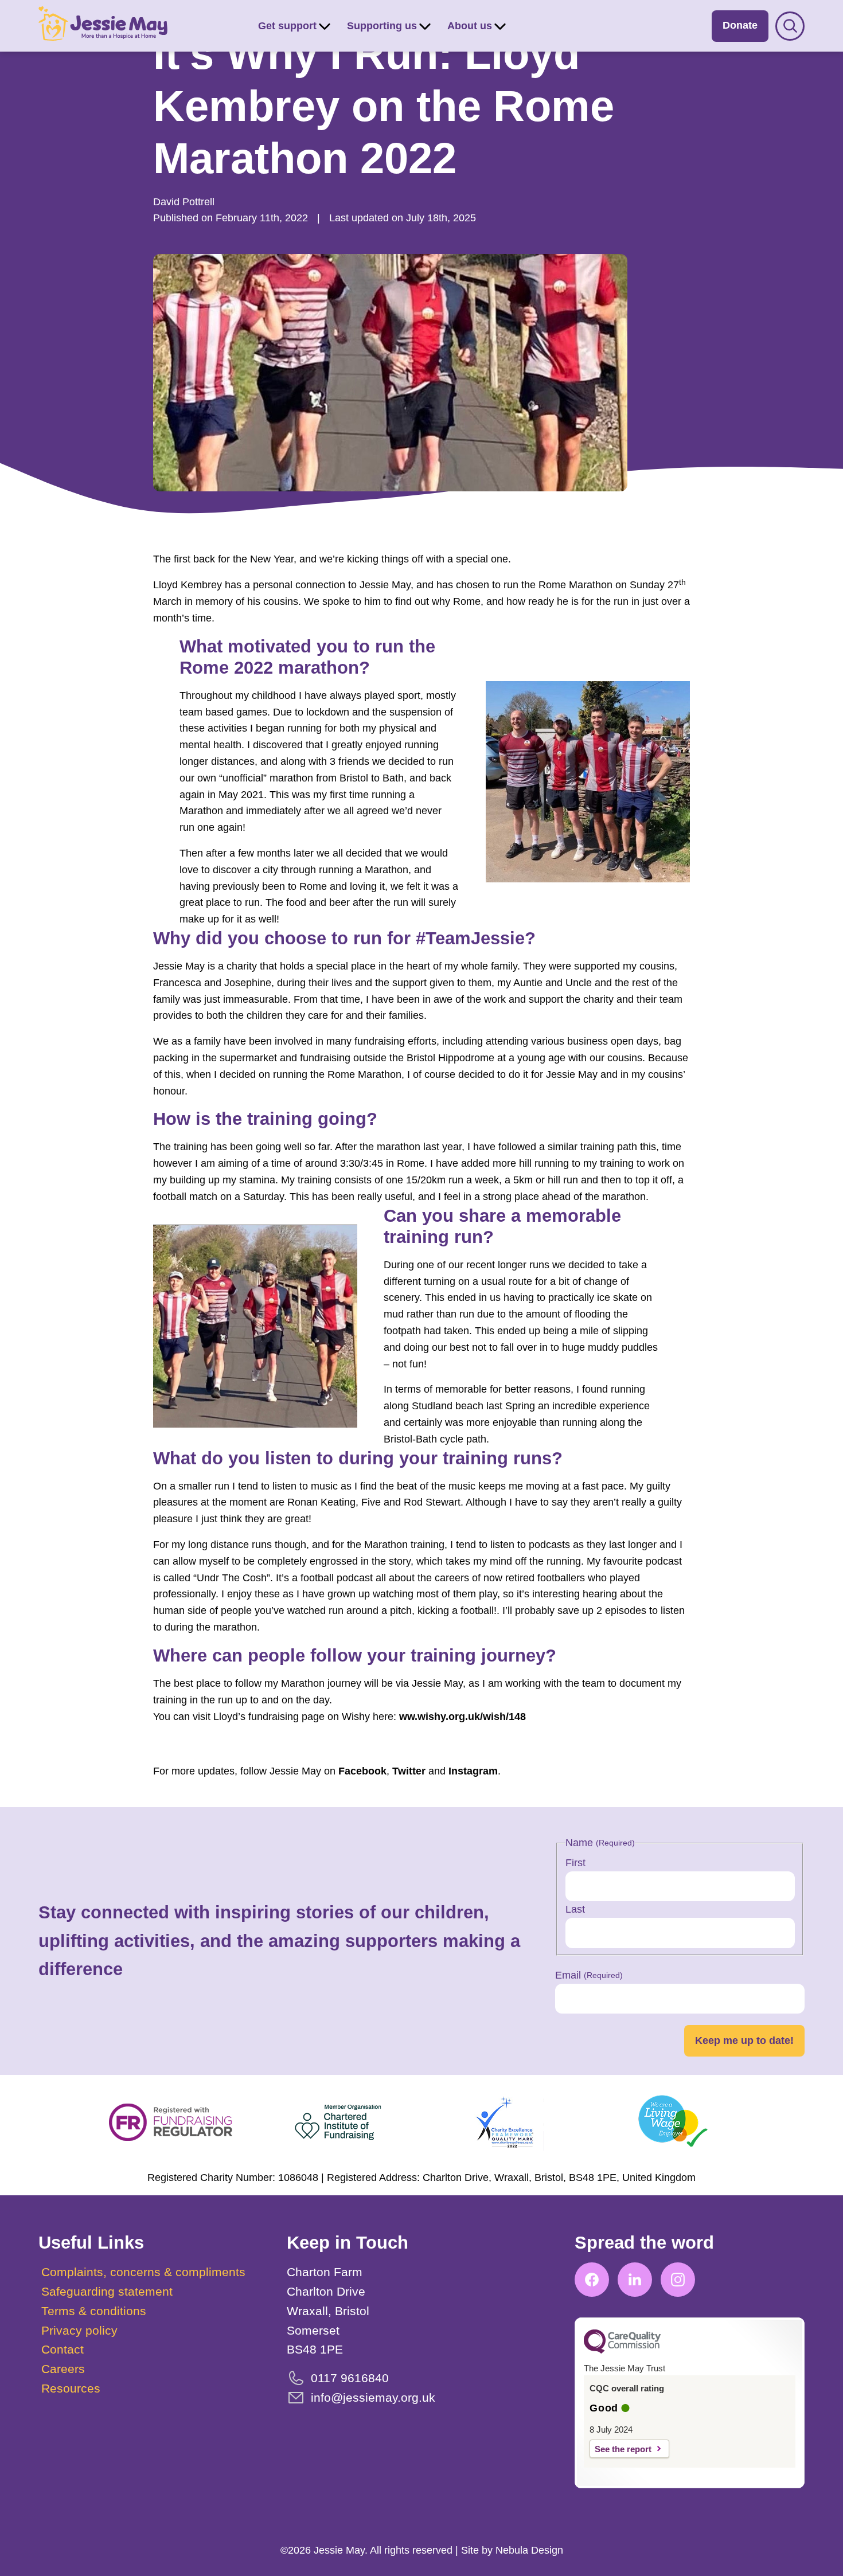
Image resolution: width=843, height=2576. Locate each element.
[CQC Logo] (622, 2351)
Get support (287, 26)
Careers (63, 2369)
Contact (63, 2349)
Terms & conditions (94, 2311)
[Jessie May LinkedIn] (635, 2280)
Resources (71, 2388)
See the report (623, 2449)
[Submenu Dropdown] (325, 26)
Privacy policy (79, 2330)
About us (470, 26)
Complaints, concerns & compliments (143, 2272)
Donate (740, 25)
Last (575, 1909)
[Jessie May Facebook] (592, 2280)
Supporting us (382, 26)
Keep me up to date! (744, 2041)
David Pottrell (184, 202)
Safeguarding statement (107, 2291)
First (575, 1863)
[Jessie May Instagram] (678, 2280)
